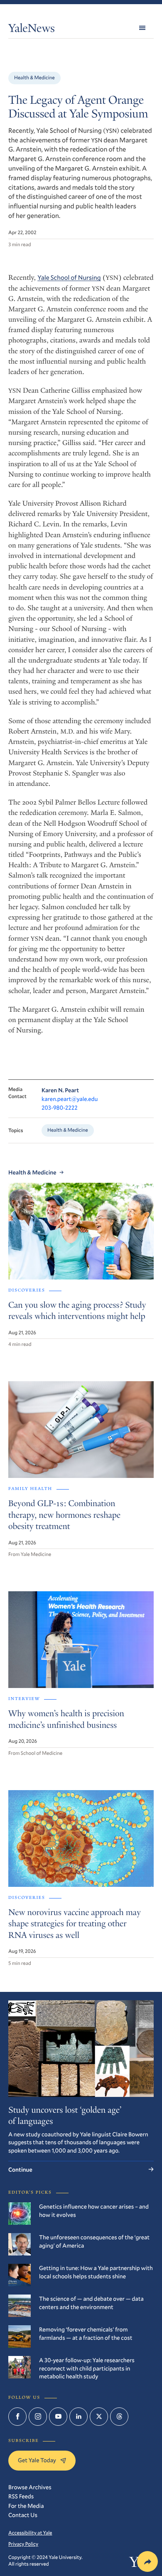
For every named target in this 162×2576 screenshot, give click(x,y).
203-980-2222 (60, 1107)
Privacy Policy (23, 2544)
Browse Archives (30, 2487)
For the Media (26, 2506)
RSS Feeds (21, 2496)
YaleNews (32, 30)
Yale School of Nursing (69, 278)
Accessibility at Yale (30, 2533)
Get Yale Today (37, 2460)
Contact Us (23, 2515)
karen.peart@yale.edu (70, 1099)
